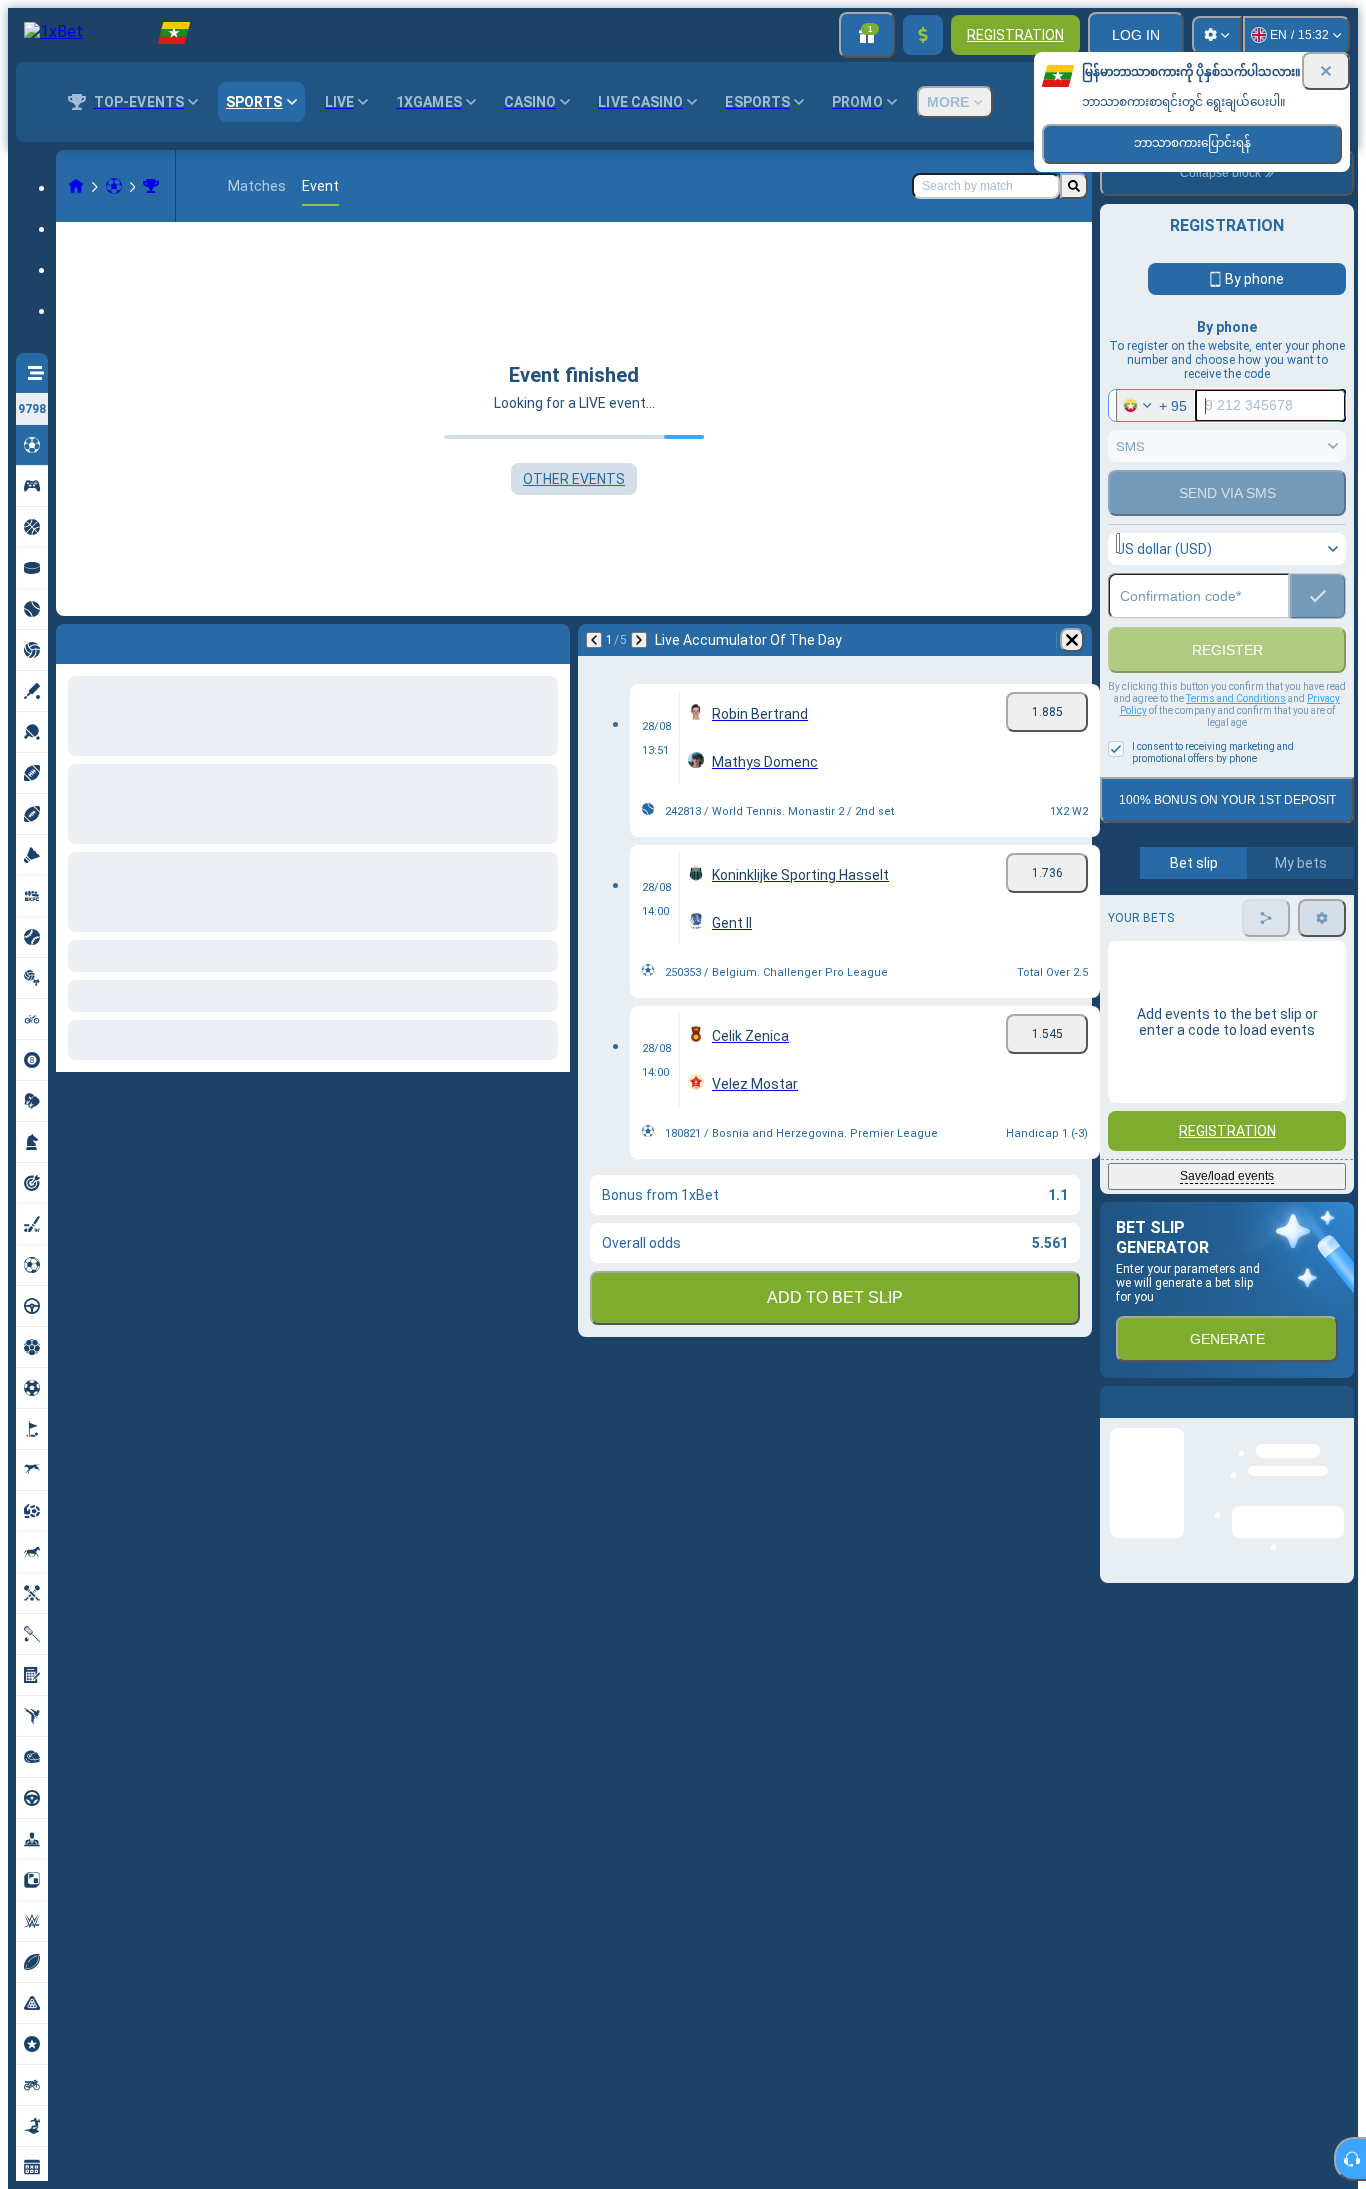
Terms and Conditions (1236, 741)
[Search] (1074, 186)
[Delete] (550, 640)
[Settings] (1217, 35)
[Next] (124, 640)
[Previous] (72, 640)
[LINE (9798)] (76, 186)
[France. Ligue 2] (151, 186)
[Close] (1326, 71)
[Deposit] (923, 35)
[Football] (114, 186)
